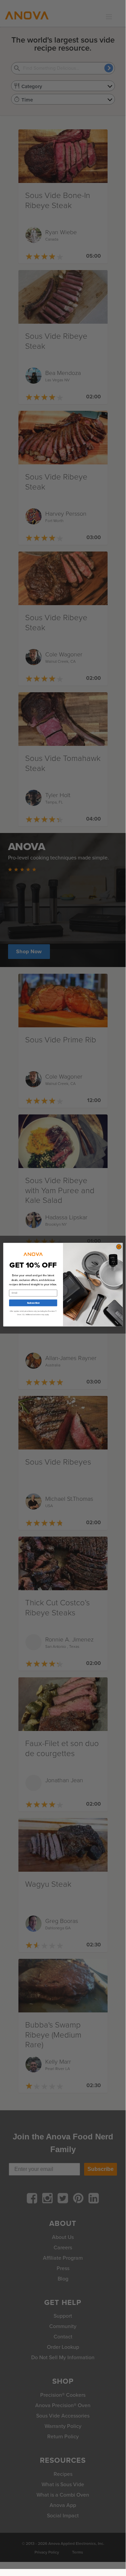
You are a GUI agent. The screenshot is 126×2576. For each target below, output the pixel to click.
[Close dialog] (119, 1246)
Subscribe (33, 1303)
